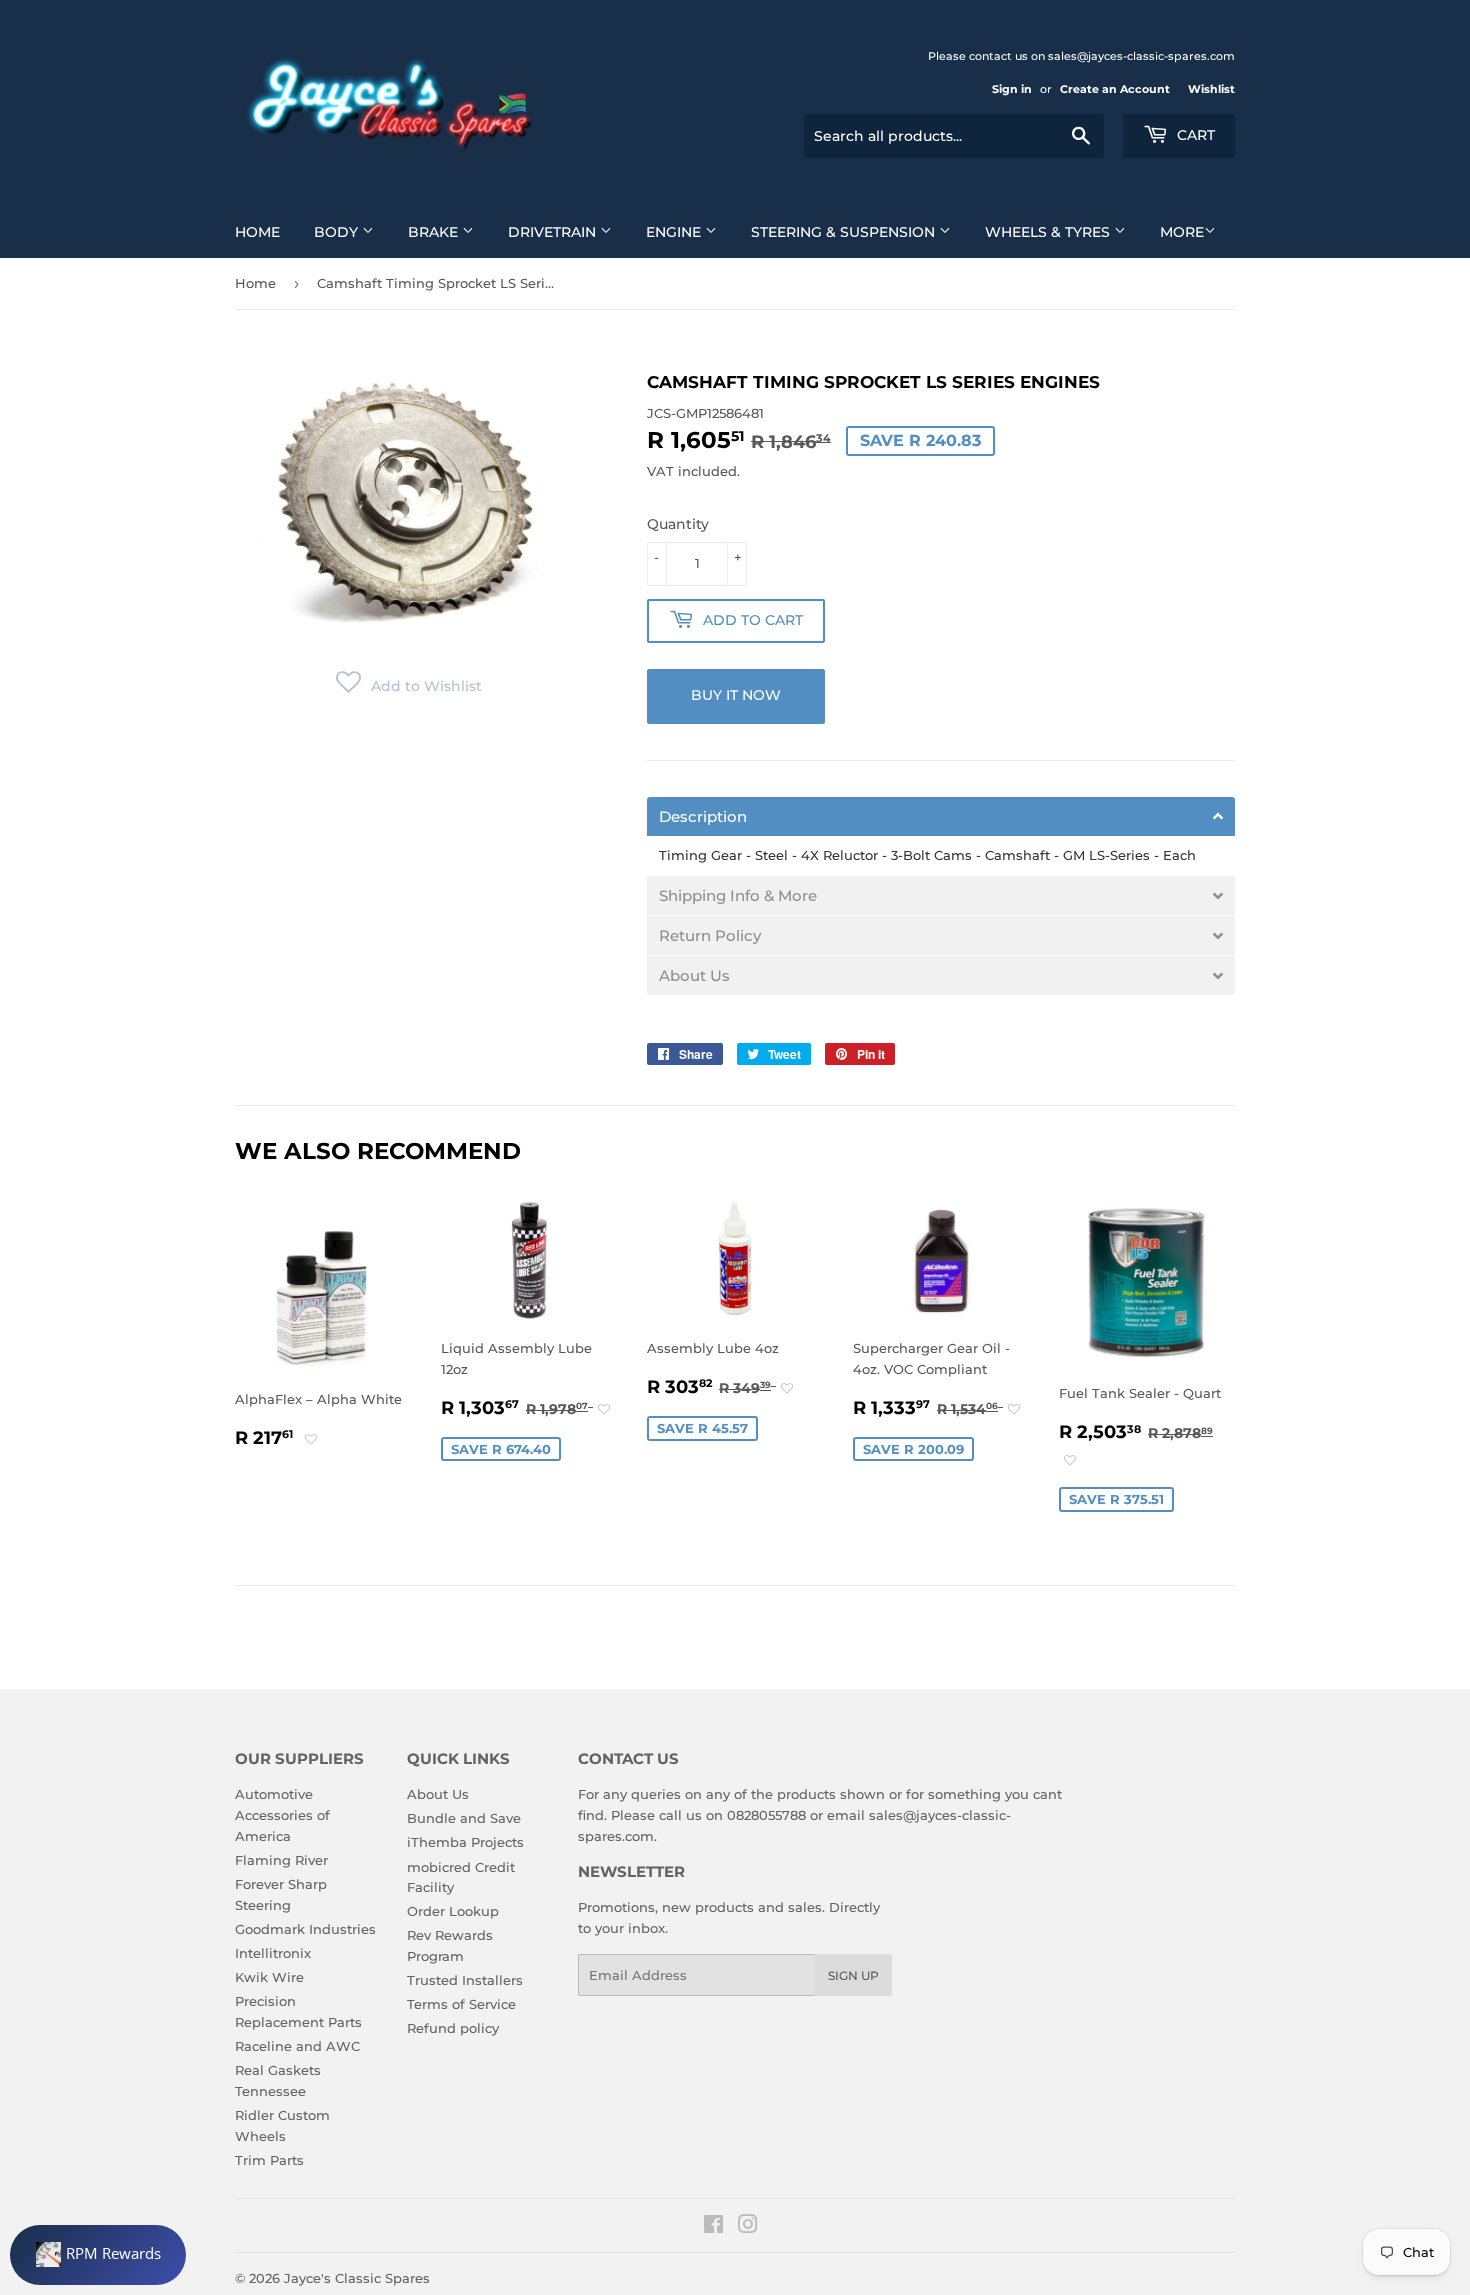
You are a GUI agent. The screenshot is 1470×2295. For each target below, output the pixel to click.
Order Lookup (453, 1911)
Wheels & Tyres (1049, 232)
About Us (438, 1794)
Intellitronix (273, 1953)
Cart (1194, 135)
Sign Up (853, 1975)
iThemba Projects (465, 1842)
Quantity (678, 524)
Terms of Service (461, 2004)
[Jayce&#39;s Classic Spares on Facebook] (713, 2227)
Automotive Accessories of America (282, 1815)
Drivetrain (554, 232)
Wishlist (1211, 89)
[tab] (941, 816)
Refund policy (453, 2028)
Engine (675, 232)
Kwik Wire (269, 1977)
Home (257, 232)
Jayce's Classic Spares (357, 2278)
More (1182, 232)
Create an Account (1115, 89)
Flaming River (281, 1860)
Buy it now (736, 695)
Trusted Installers (465, 1980)
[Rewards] (98, 2255)
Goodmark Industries (305, 1929)
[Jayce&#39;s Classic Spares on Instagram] (748, 2227)
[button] (409, 686)
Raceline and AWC (297, 2046)
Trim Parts (269, 2160)
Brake (435, 232)
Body (338, 232)
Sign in (1012, 89)
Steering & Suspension (845, 232)
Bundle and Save (464, 1818)
